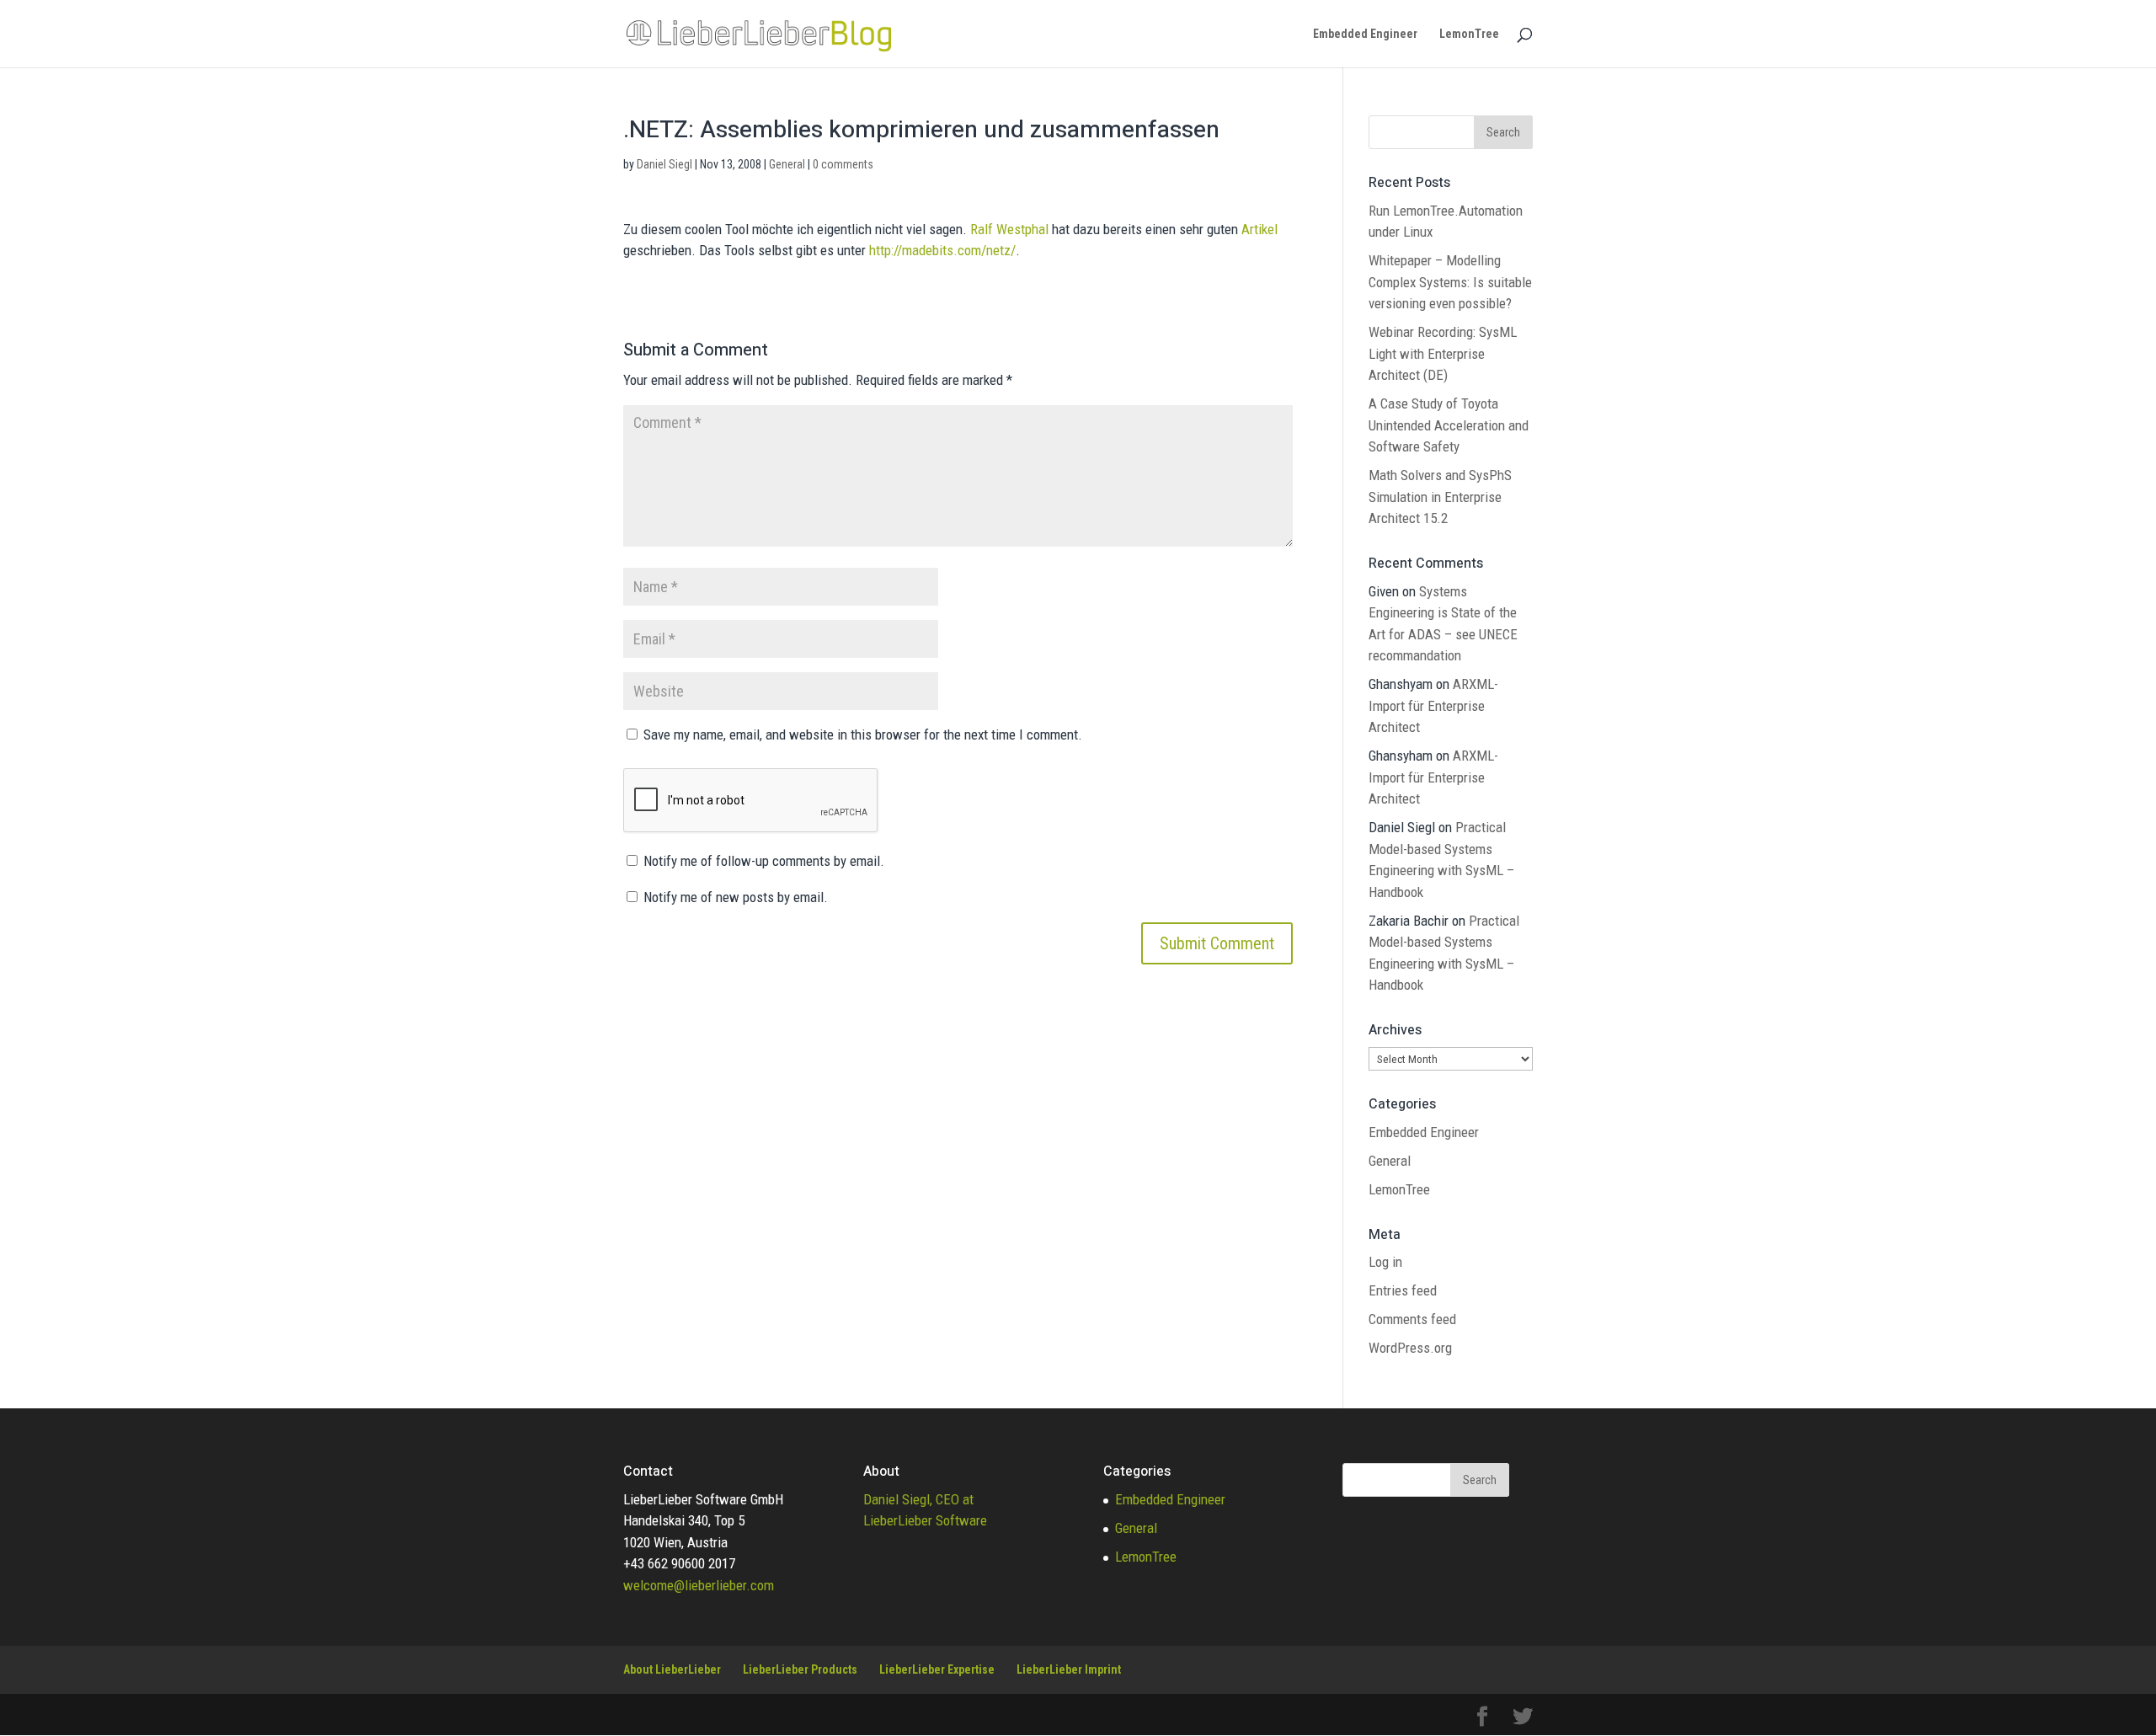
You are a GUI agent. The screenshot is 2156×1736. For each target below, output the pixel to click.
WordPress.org (1410, 1348)
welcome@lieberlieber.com (699, 1585)
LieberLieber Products (800, 1669)
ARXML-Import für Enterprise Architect (1433, 705)
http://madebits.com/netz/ (942, 250)
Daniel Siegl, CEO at (918, 1499)
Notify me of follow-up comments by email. (764, 861)
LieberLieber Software (925, 1520)
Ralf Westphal (1009, 229)
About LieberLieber (672, 1669)
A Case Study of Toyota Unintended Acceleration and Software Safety (1449, 425)
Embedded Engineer (1365, 34)
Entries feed (1403, 1290)
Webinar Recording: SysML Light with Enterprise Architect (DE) (1443, 353)
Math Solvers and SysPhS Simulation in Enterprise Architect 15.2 (1440, 497)
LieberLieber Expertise (937, 1669)
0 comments (843, 164)
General (787, 164)
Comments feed (1412, 1319)
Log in (1385, 1262)
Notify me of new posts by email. (736, 897)
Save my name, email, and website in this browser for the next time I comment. (863, 734)
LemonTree (1469, 34)
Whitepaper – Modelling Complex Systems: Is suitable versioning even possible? (1450, 282)
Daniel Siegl (664, 164)
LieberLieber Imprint (1069, 1669)
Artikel (1259, 229)
